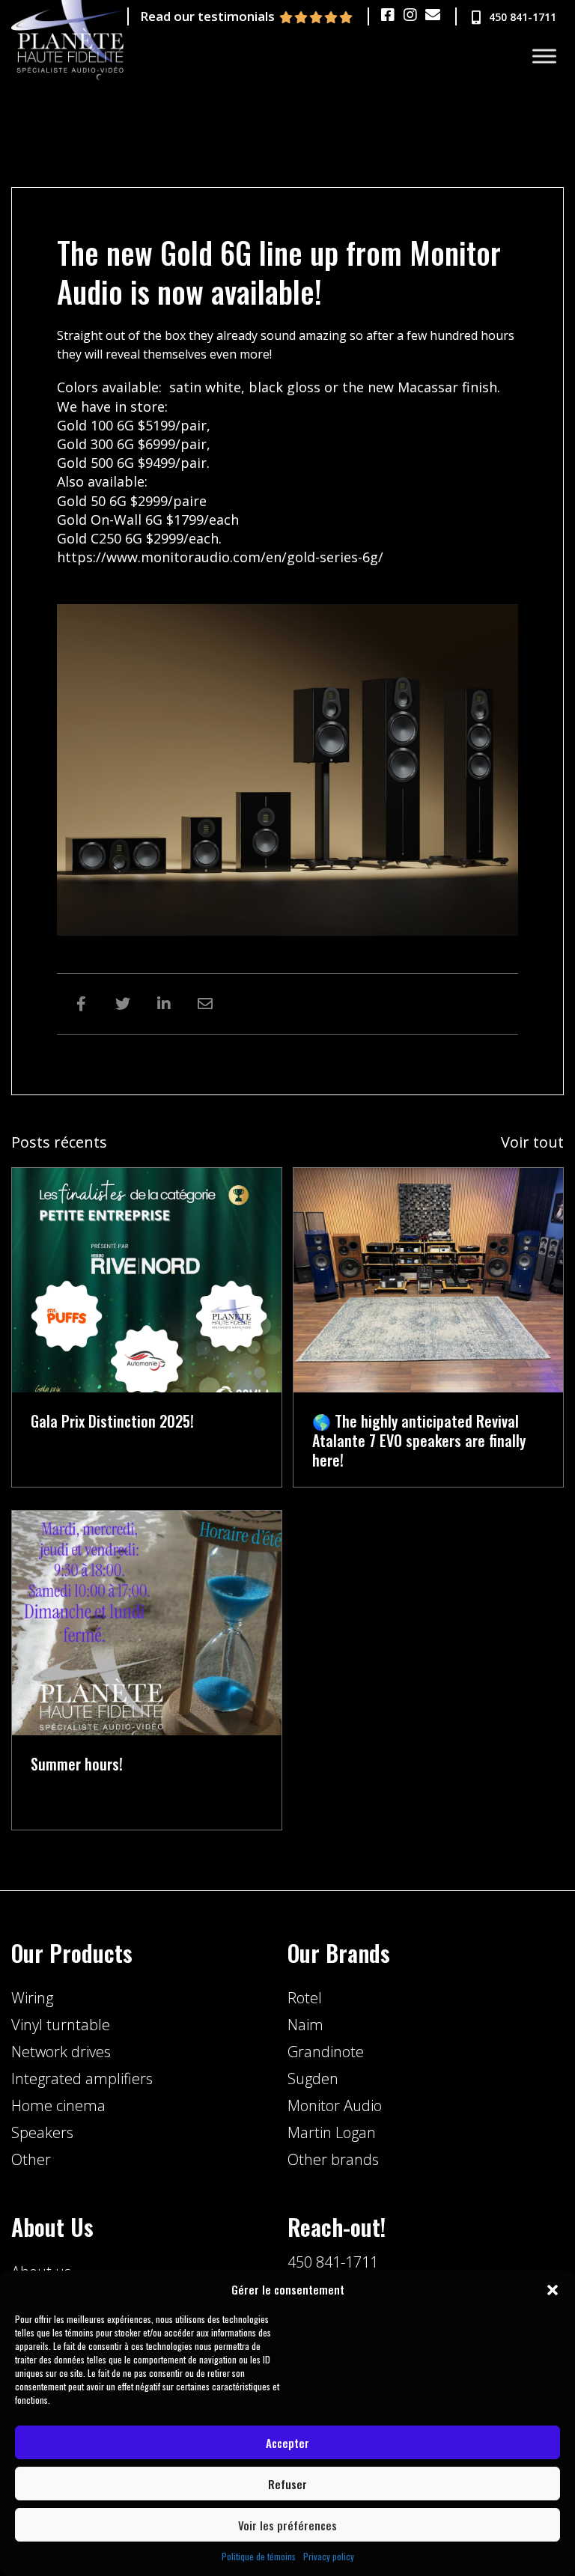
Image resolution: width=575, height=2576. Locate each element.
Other (31, 2159)
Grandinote (326, 2052)
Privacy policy (329, 2556)
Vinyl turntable (61, 2025)
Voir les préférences (287, 2525)
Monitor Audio (335, 2105)
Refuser (287, 2484)
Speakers (42, 2132)
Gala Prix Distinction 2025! (112, 1421)
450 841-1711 (333, 2262)
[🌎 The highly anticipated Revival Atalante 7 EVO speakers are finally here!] (428, 1279)
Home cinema (58, 2105)
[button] (553, 2290)
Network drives (61, 2052)
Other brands (333, 2159)
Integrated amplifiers (82, 2079)
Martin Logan (332, 2132)
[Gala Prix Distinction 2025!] (147, 1279)
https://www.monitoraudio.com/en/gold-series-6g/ (220, 557)
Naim (305, 2025)
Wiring (32, 1998)
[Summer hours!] (147, 1622)
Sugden (313, 2079)
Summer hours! (77, 1764)
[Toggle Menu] (544, 57)
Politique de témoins (259, 2556)
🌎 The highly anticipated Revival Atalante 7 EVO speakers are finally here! (419, 1440)
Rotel (305, 1998)
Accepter (287, 2443)
